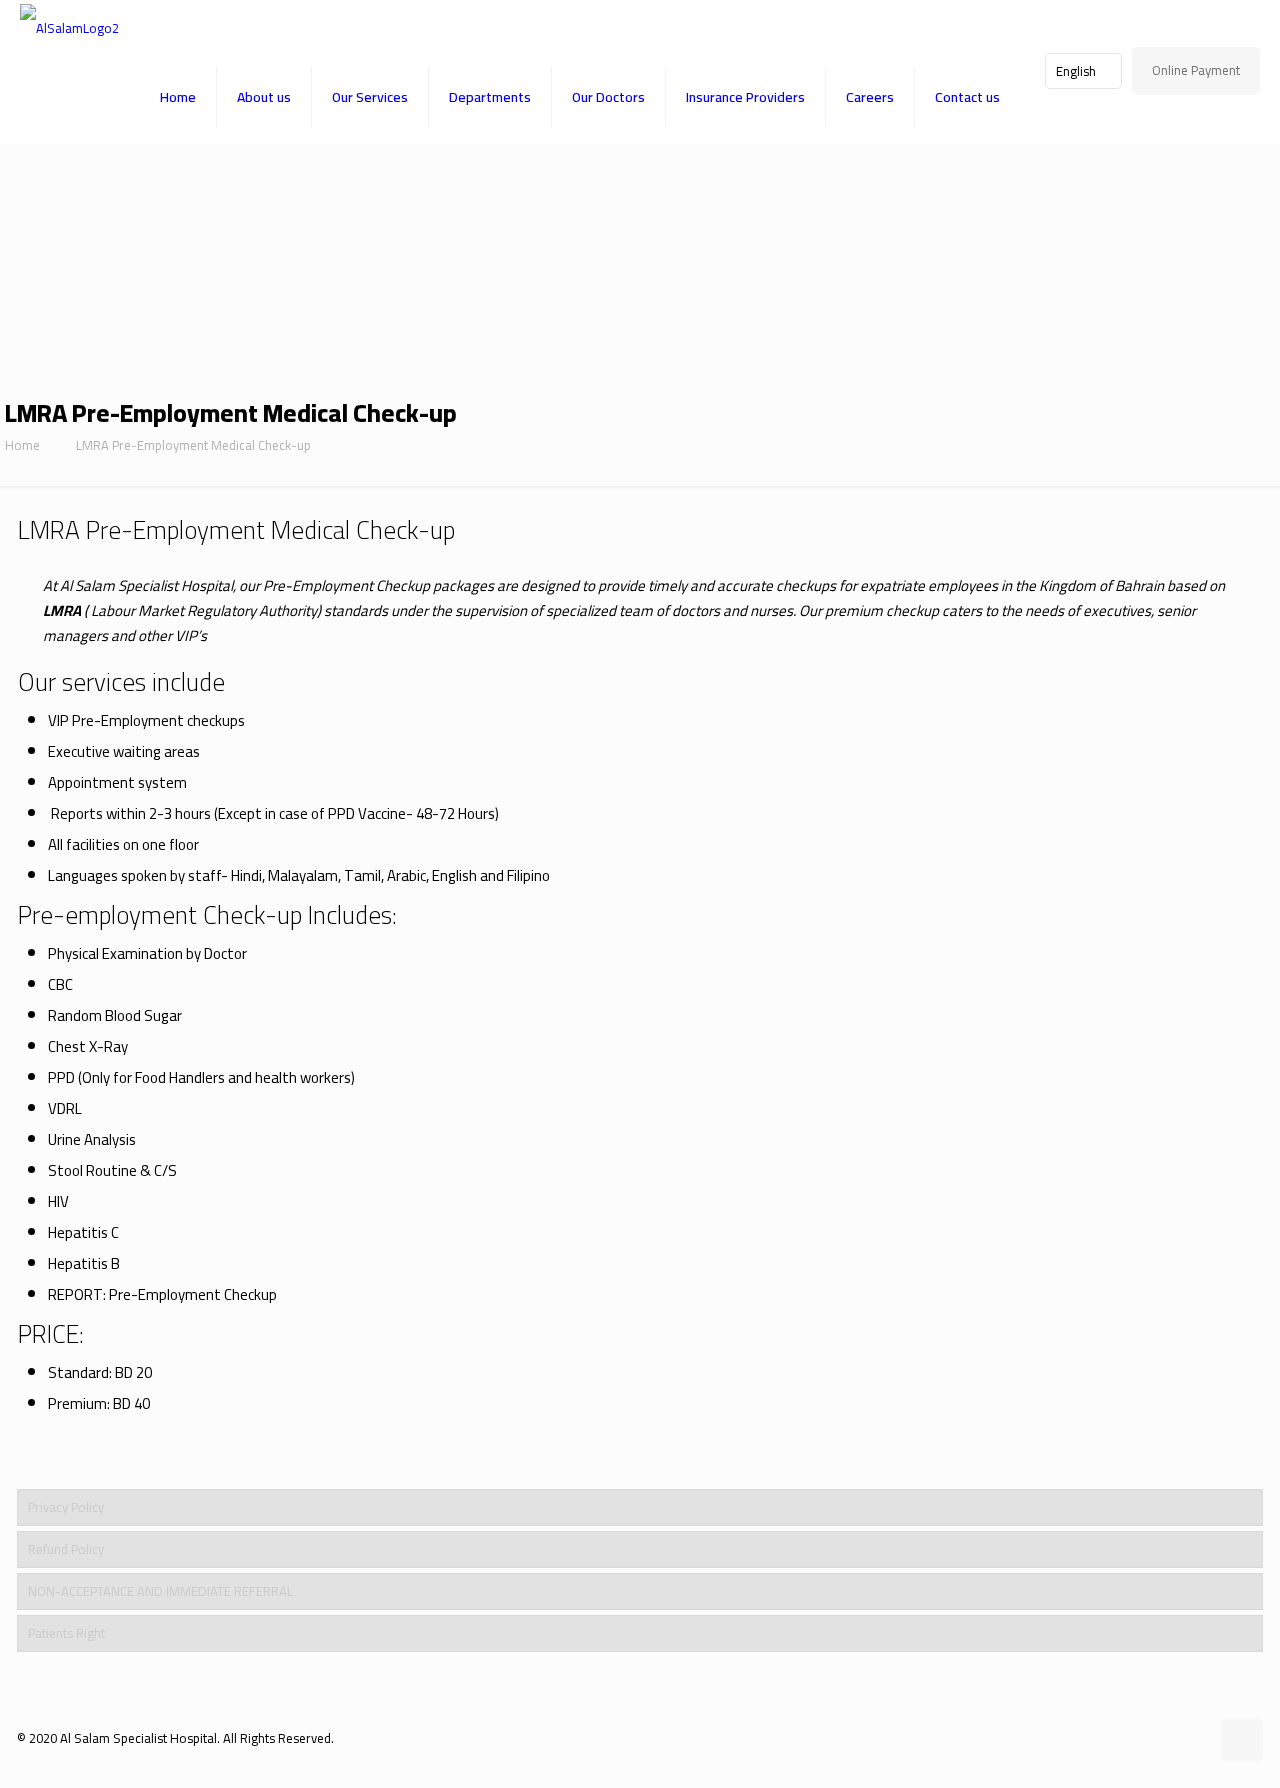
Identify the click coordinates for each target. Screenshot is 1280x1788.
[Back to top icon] (1242, 1740)
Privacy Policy (66, 1507)
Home (22, 445)
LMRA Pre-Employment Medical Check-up (193, 445)
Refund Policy (66, 1549)
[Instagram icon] (1193, 1737)
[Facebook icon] (1151, 1737)
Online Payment (1196, 70)
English (1076, 71)
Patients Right (66, 1633)
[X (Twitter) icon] (1172, 1737)
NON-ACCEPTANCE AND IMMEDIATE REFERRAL (160, 1591)
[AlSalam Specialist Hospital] (69, 26)
